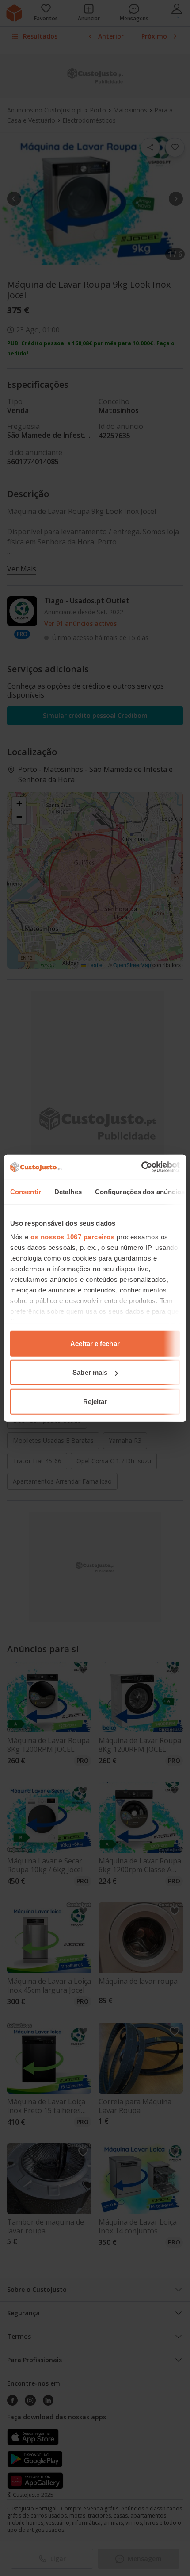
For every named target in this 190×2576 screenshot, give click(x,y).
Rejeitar (95, 1401)
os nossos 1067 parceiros (72, 1237)
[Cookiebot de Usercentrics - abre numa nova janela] (141, 1167)
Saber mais (90, 1372)
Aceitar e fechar (95, 1343)
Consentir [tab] (26, 1191)
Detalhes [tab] (68, 1191)
